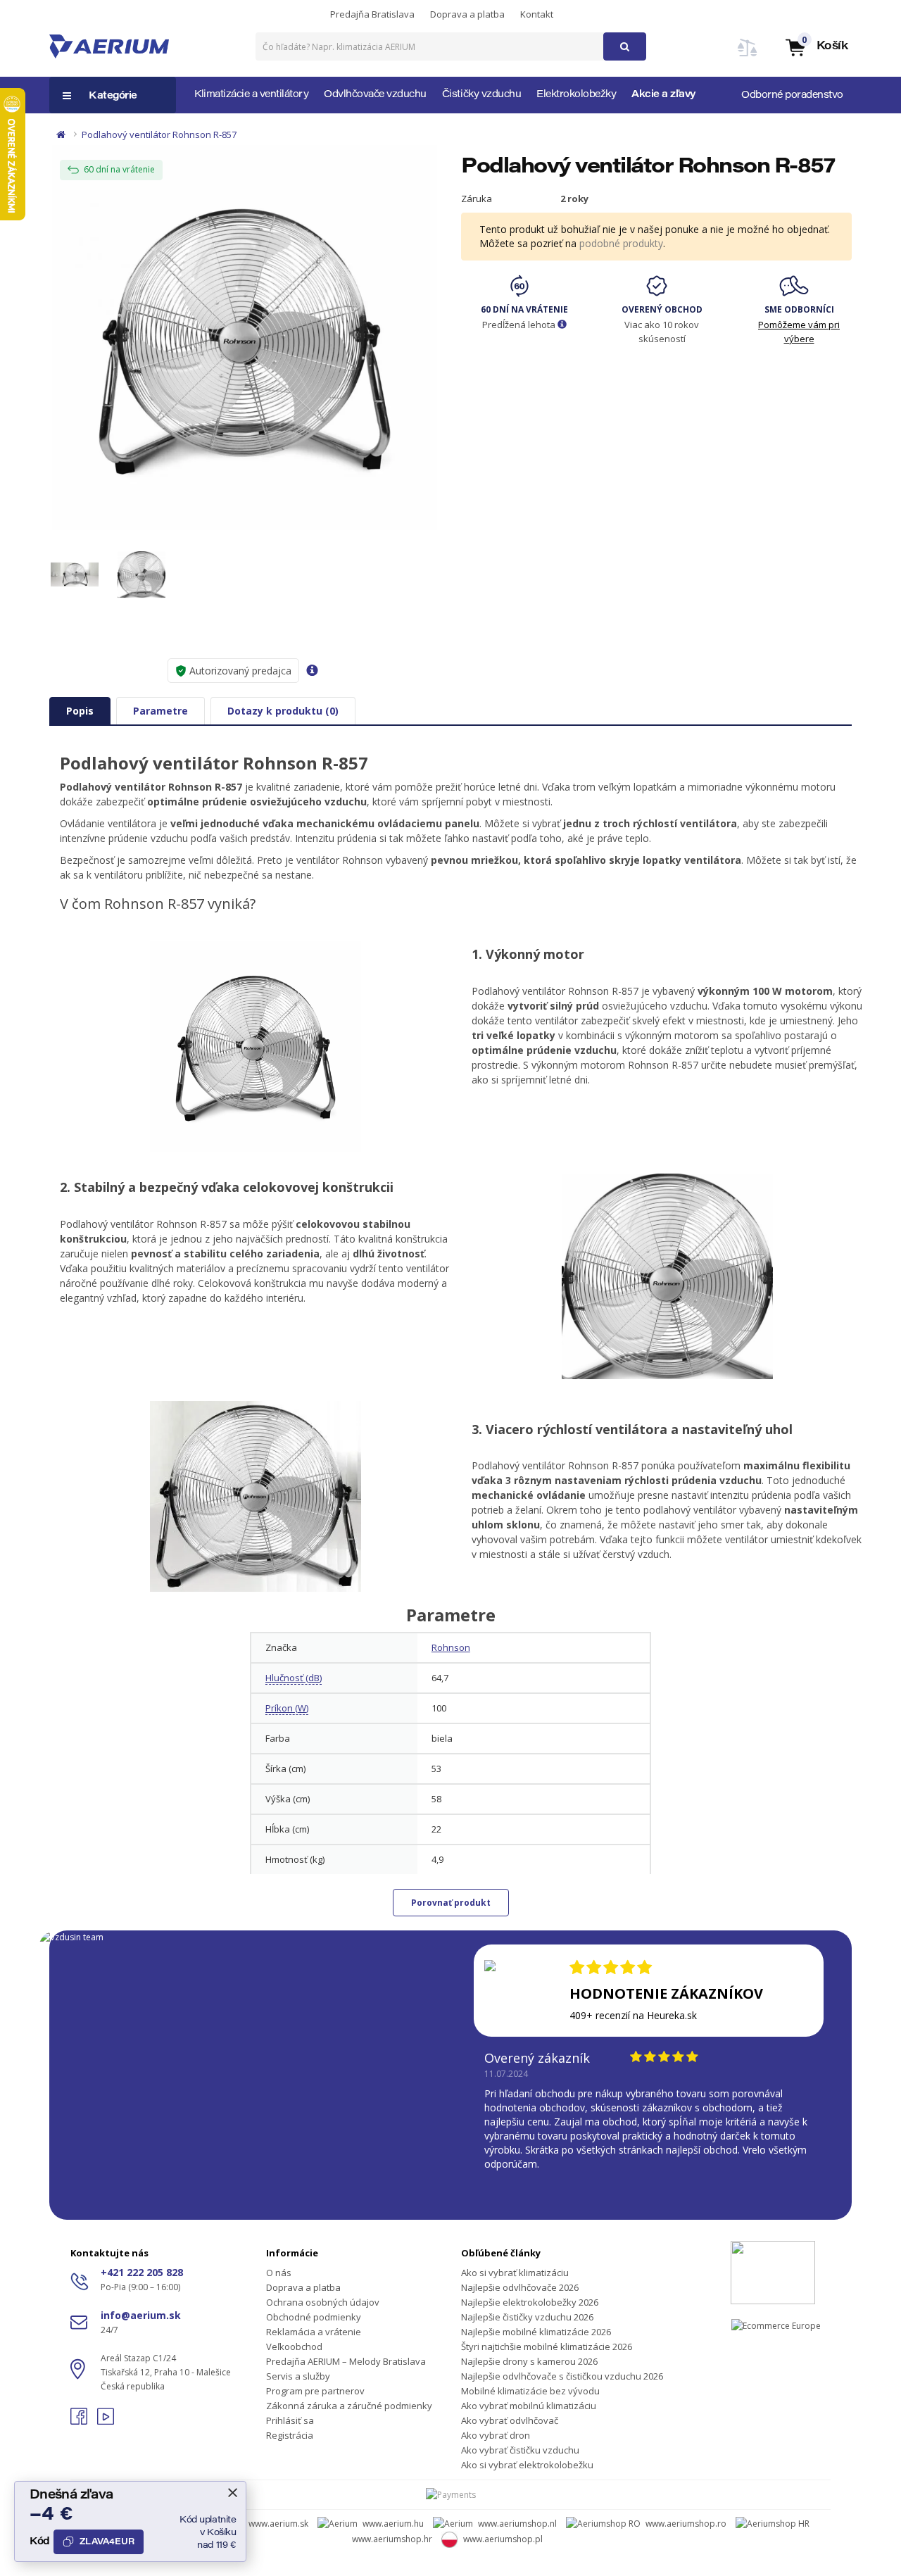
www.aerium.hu (393, 2524)
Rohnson (451, 1647)
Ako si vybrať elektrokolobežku (527, 2465)
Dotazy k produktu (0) (283, 711)
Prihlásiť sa (290, 2420)
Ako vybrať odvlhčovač (510, 2420)
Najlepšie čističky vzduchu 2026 (527, 2317)
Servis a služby (298, 2376)
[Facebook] (80, 2421)
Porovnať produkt (451, 1903)
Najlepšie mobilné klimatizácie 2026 (536, 2332)
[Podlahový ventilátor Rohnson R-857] (245, 338)
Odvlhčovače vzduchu (375, 95)
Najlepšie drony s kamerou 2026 (529, 2361)
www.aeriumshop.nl (517, 2524)
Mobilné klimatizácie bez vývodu (530, 2391)
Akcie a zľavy (664, 95)
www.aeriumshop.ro (686, 2524)
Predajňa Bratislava (372, 14)
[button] (816, 47)
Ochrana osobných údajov (323, 2302)
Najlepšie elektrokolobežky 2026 (530, 2302)
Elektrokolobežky (576, 95)
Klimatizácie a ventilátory (251, 95)
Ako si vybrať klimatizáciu (515, 2273)
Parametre (160, 711)
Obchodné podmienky (314, 2317)
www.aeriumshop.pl (503, 2539)
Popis (80, 711)
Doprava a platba (467, 14)
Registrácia (290, 2435)
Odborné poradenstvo (792, 96)
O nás (279, 2273)
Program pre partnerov (315, 2391)
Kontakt (537, 14)
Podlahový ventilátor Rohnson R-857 (159, 134)
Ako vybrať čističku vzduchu (520, 2450)
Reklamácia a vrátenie (314, 2332)
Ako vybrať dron (496, 2435)
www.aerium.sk (278, 2524)
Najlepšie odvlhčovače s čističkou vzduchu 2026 (562, 2376)
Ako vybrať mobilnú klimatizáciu (529, 2406)
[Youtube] (106, 2421)
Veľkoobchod (294, 2346)
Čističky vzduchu (481, 95)
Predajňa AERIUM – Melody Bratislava (346, 2361)
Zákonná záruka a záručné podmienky (349, 2406)
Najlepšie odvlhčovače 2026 (520, 2287)
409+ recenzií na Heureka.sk (633, 2015)
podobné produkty (621, 243)
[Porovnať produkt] (748, 56)
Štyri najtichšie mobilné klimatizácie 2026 (547, 2346)
